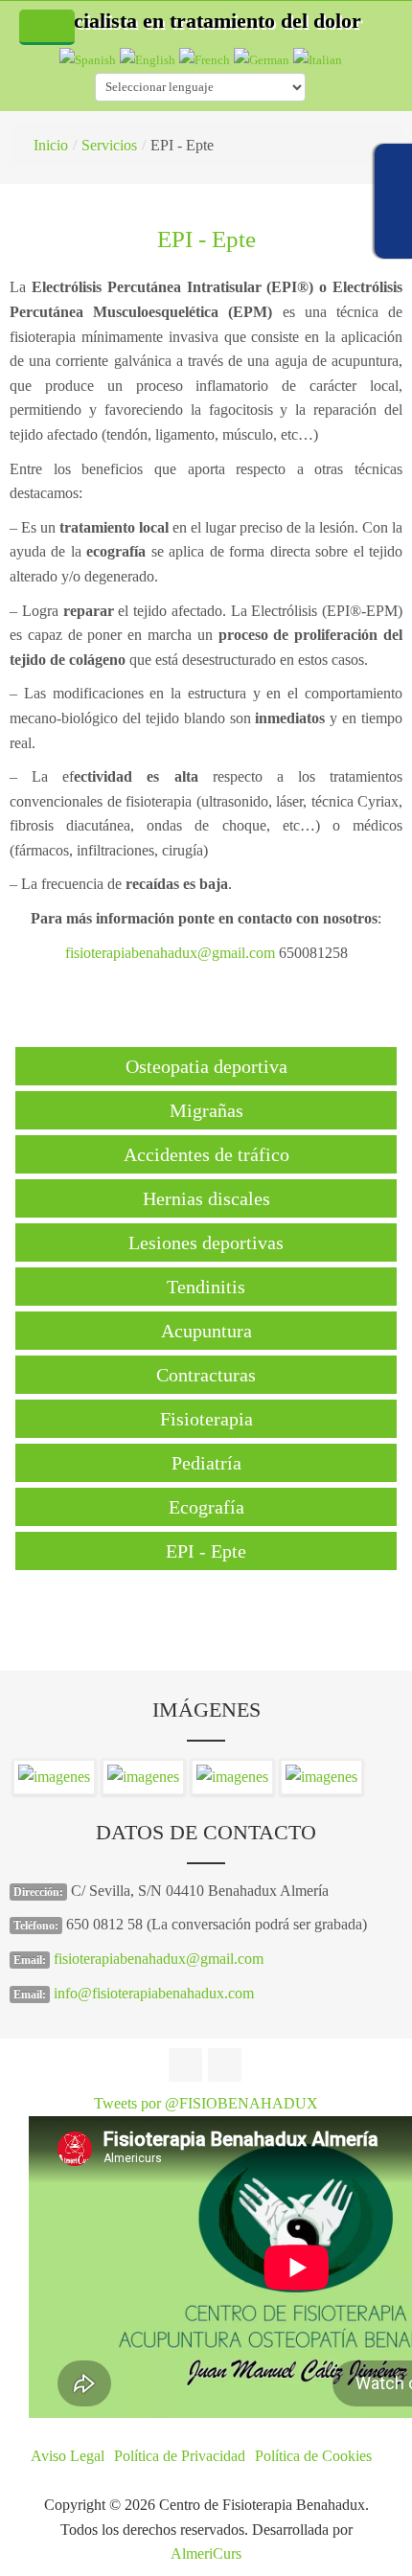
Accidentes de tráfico (206, 1154)
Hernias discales (206, 1198)
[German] (262, 59)
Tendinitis (206, 1287)
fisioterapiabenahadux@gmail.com (170, 953)
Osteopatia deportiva (206, 1066)
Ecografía (206, 1507)
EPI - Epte (206, 239)
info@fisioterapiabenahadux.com (154, 1993)
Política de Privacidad (180, 2456)
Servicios (109, 145)
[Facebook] (185, 2065)
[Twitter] (225, 2065)
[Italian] (318, 59)
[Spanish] (88, 59)
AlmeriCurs (206, 2553)
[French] (205, 59)
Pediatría (206, 1463)
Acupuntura (206, 1331)
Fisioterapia (206, 1419)
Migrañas (206, 1110)
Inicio (51, 145)
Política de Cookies (313, 2456)
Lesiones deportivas (206, 1242)
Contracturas (206, 1375)
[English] (148, 59)
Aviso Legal (68, 2456)
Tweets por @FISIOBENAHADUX (206, 2103)
